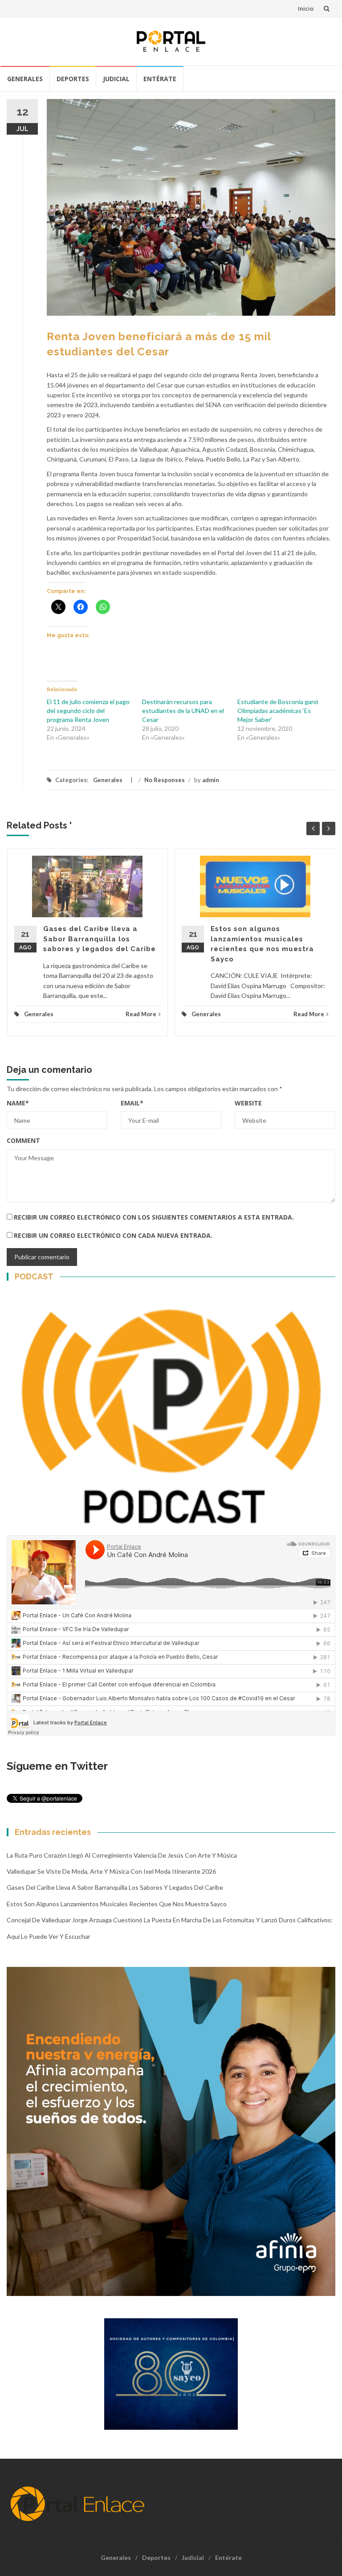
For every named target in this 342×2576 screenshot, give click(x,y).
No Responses (165, 780)
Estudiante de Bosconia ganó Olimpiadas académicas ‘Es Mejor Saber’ (278, 711)
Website (248, 1103)
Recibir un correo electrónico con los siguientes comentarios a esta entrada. (154, 1217)
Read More (141, 1014)
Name (18, 1103)
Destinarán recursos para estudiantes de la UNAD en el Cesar (183, 711)
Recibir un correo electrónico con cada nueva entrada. (113, 1235)
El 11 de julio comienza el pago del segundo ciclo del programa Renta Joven (88, 711)
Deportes (73, 79)
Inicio (306, 8)
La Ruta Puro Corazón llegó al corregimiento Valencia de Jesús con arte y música (122, 1855)
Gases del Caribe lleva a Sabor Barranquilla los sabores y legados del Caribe (100, 939)
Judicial (116, 79)
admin (211, 780)
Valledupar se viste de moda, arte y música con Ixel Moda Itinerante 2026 (111, 1871)
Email (132, 1103)
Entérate (160, 79)
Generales (25, 79)
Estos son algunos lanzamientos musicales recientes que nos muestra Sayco (117, 1904)
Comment (23, 1140)
